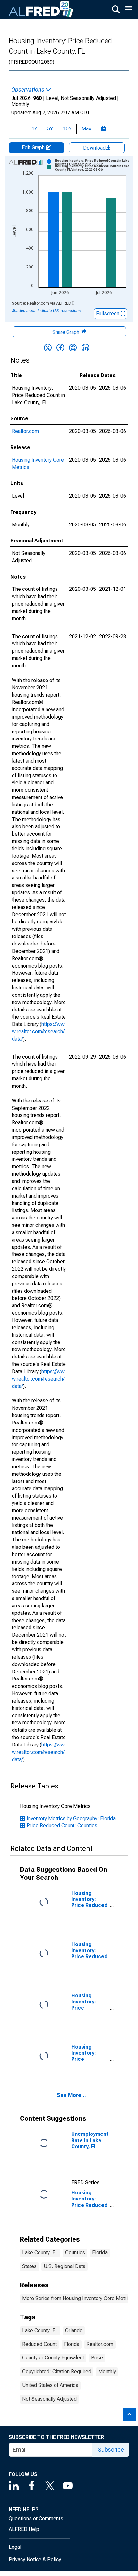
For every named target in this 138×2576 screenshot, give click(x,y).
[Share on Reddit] (73, 348)
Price (97, 2358)
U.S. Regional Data (65, 2266)
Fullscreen (108, 314)
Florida (100, 2253)
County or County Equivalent (53, 2358)
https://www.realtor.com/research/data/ (38, 1032)
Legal (15, 2547)
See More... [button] (71, 2095)
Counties (75, 2253)
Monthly (107, 2371)
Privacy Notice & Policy (35, 2559)
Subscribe (111, 2450)
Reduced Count (39, 2344)
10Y (67, 129)
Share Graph (66, 332)
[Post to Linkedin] (85, 348)
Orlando (74, 2330)
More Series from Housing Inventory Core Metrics (78, 2298)
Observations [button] (28, 90)
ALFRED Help (24, 2529)
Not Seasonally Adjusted (49, 2399)
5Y (50, 129)
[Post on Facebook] (60, 348)
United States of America (50, 2385)
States (29, 2266)
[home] (41, 10)
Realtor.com (25, 431)
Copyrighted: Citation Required (57, 2371)
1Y (34, 129)
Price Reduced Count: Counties (62, 1825)
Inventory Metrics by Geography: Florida (71, 1818)
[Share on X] (48, 348)
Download (95, 148)
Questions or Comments (36, 2518)
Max (86, 129)
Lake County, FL (40, 2253)
